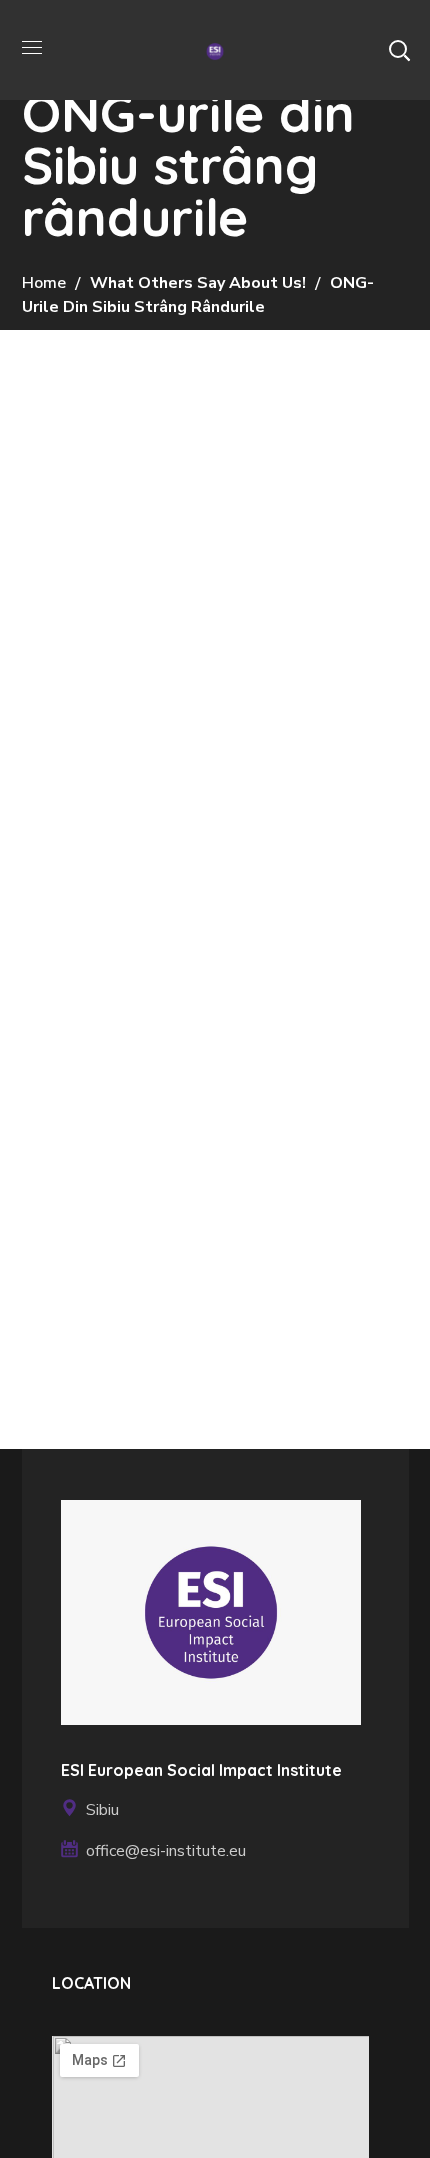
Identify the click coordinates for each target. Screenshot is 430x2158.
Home (44, 283)
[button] (399, 50)
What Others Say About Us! (198, 283)
